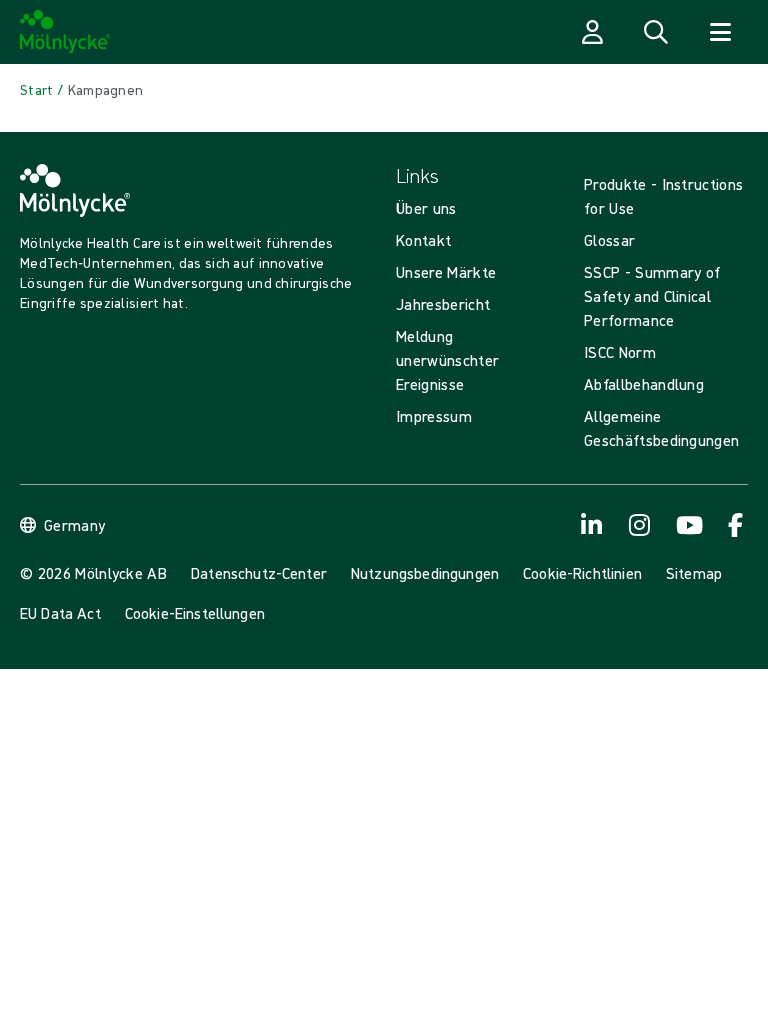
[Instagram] (640, 525)
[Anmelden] (592, 32)
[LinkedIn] (592, 525)
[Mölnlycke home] (65, 32)
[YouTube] (688, 525)
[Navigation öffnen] (720, 32)
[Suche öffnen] (656, 32)
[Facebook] (736, 525)
